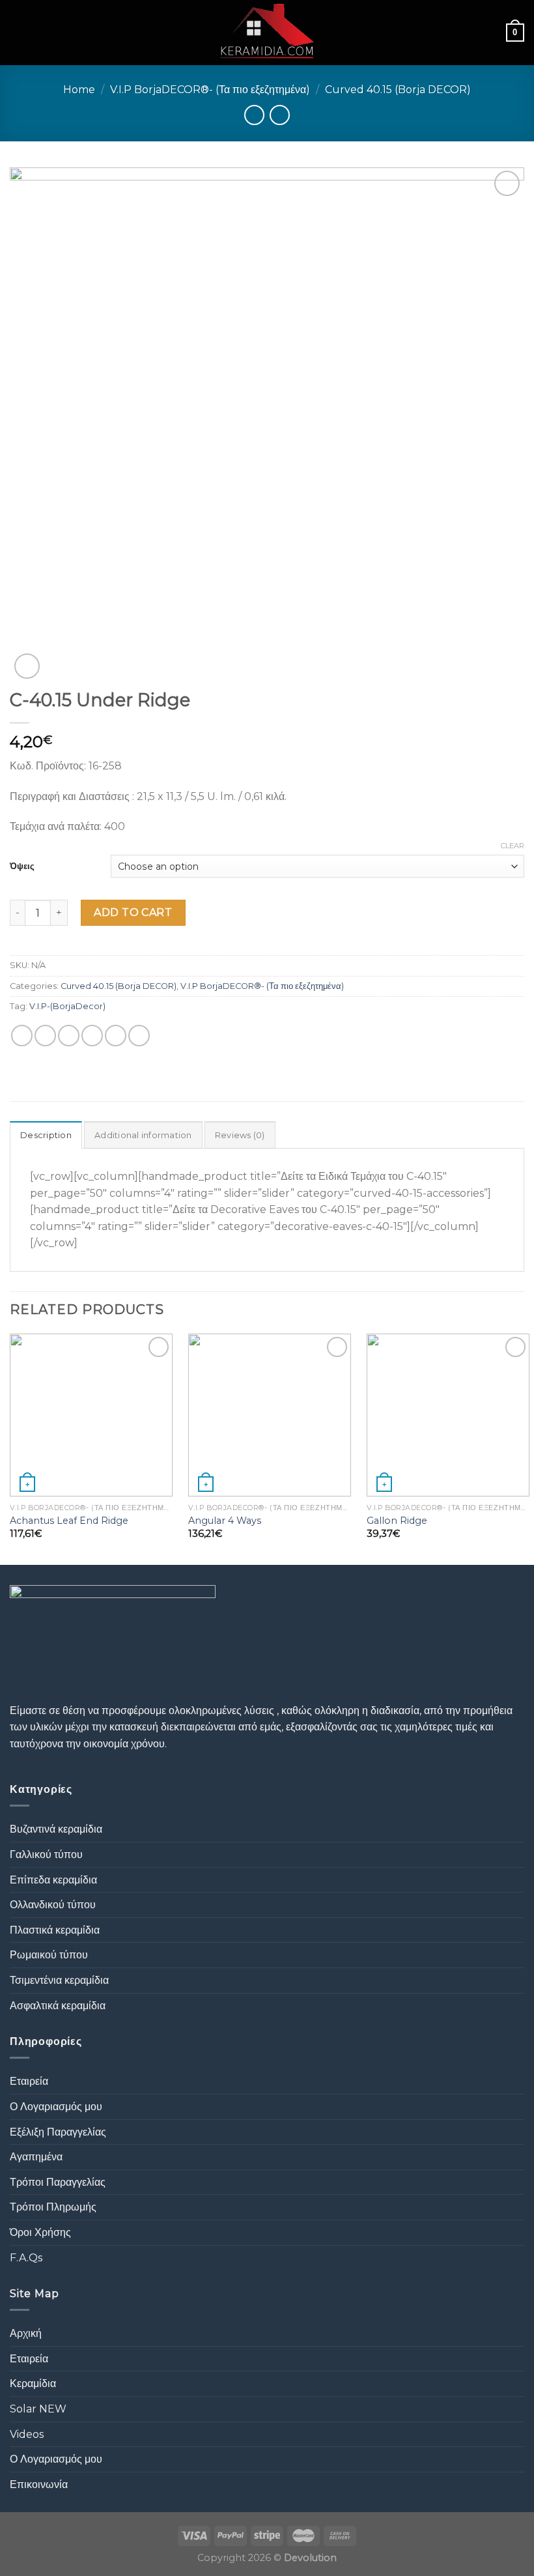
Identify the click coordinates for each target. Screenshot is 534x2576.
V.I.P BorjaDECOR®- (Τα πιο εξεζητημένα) (210, 90)
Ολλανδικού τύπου (53, 1905)
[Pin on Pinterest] (116, 1036)
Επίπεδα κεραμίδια (53, 1880)
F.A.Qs (26, 2258)
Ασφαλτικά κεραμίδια (58, 2006)
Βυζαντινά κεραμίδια (56, 1829)
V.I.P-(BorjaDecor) (67, 1006)
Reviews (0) (240, 1135)
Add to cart (133, 912)
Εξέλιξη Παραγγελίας (58, 2132)
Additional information (143, 1135)
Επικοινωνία (39, 2484)
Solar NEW (38, 2409)
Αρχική (26, 2333)
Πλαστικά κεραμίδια (55, 1930)
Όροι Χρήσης (40, 2232)
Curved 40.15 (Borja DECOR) (398, 90)
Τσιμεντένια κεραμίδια (59, 1980)
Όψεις (22, 866)
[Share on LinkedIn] (139, 1036)
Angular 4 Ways (225, 1521)
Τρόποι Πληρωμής (53, 2207)
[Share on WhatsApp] (22, 1036)
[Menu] (18, 32)
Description (46, 1135)
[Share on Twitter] (69, 1036)
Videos (27, 2434)
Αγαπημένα (36, 2157)
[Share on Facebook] (45, 1036)
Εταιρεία (29, 2081)
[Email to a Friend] (92, 1036)
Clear (513, 846)
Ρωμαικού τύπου (49, 1955)
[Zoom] (27, 666)
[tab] (46, 1135)
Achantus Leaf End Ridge (69, 1521)
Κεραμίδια (33, 2383)
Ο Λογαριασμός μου (56, 2107)
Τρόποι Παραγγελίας (58, 2182)
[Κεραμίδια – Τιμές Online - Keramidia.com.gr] (267, 33)
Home (79, 90)
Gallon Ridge (397, 1521)
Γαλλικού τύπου (46, 1854)
